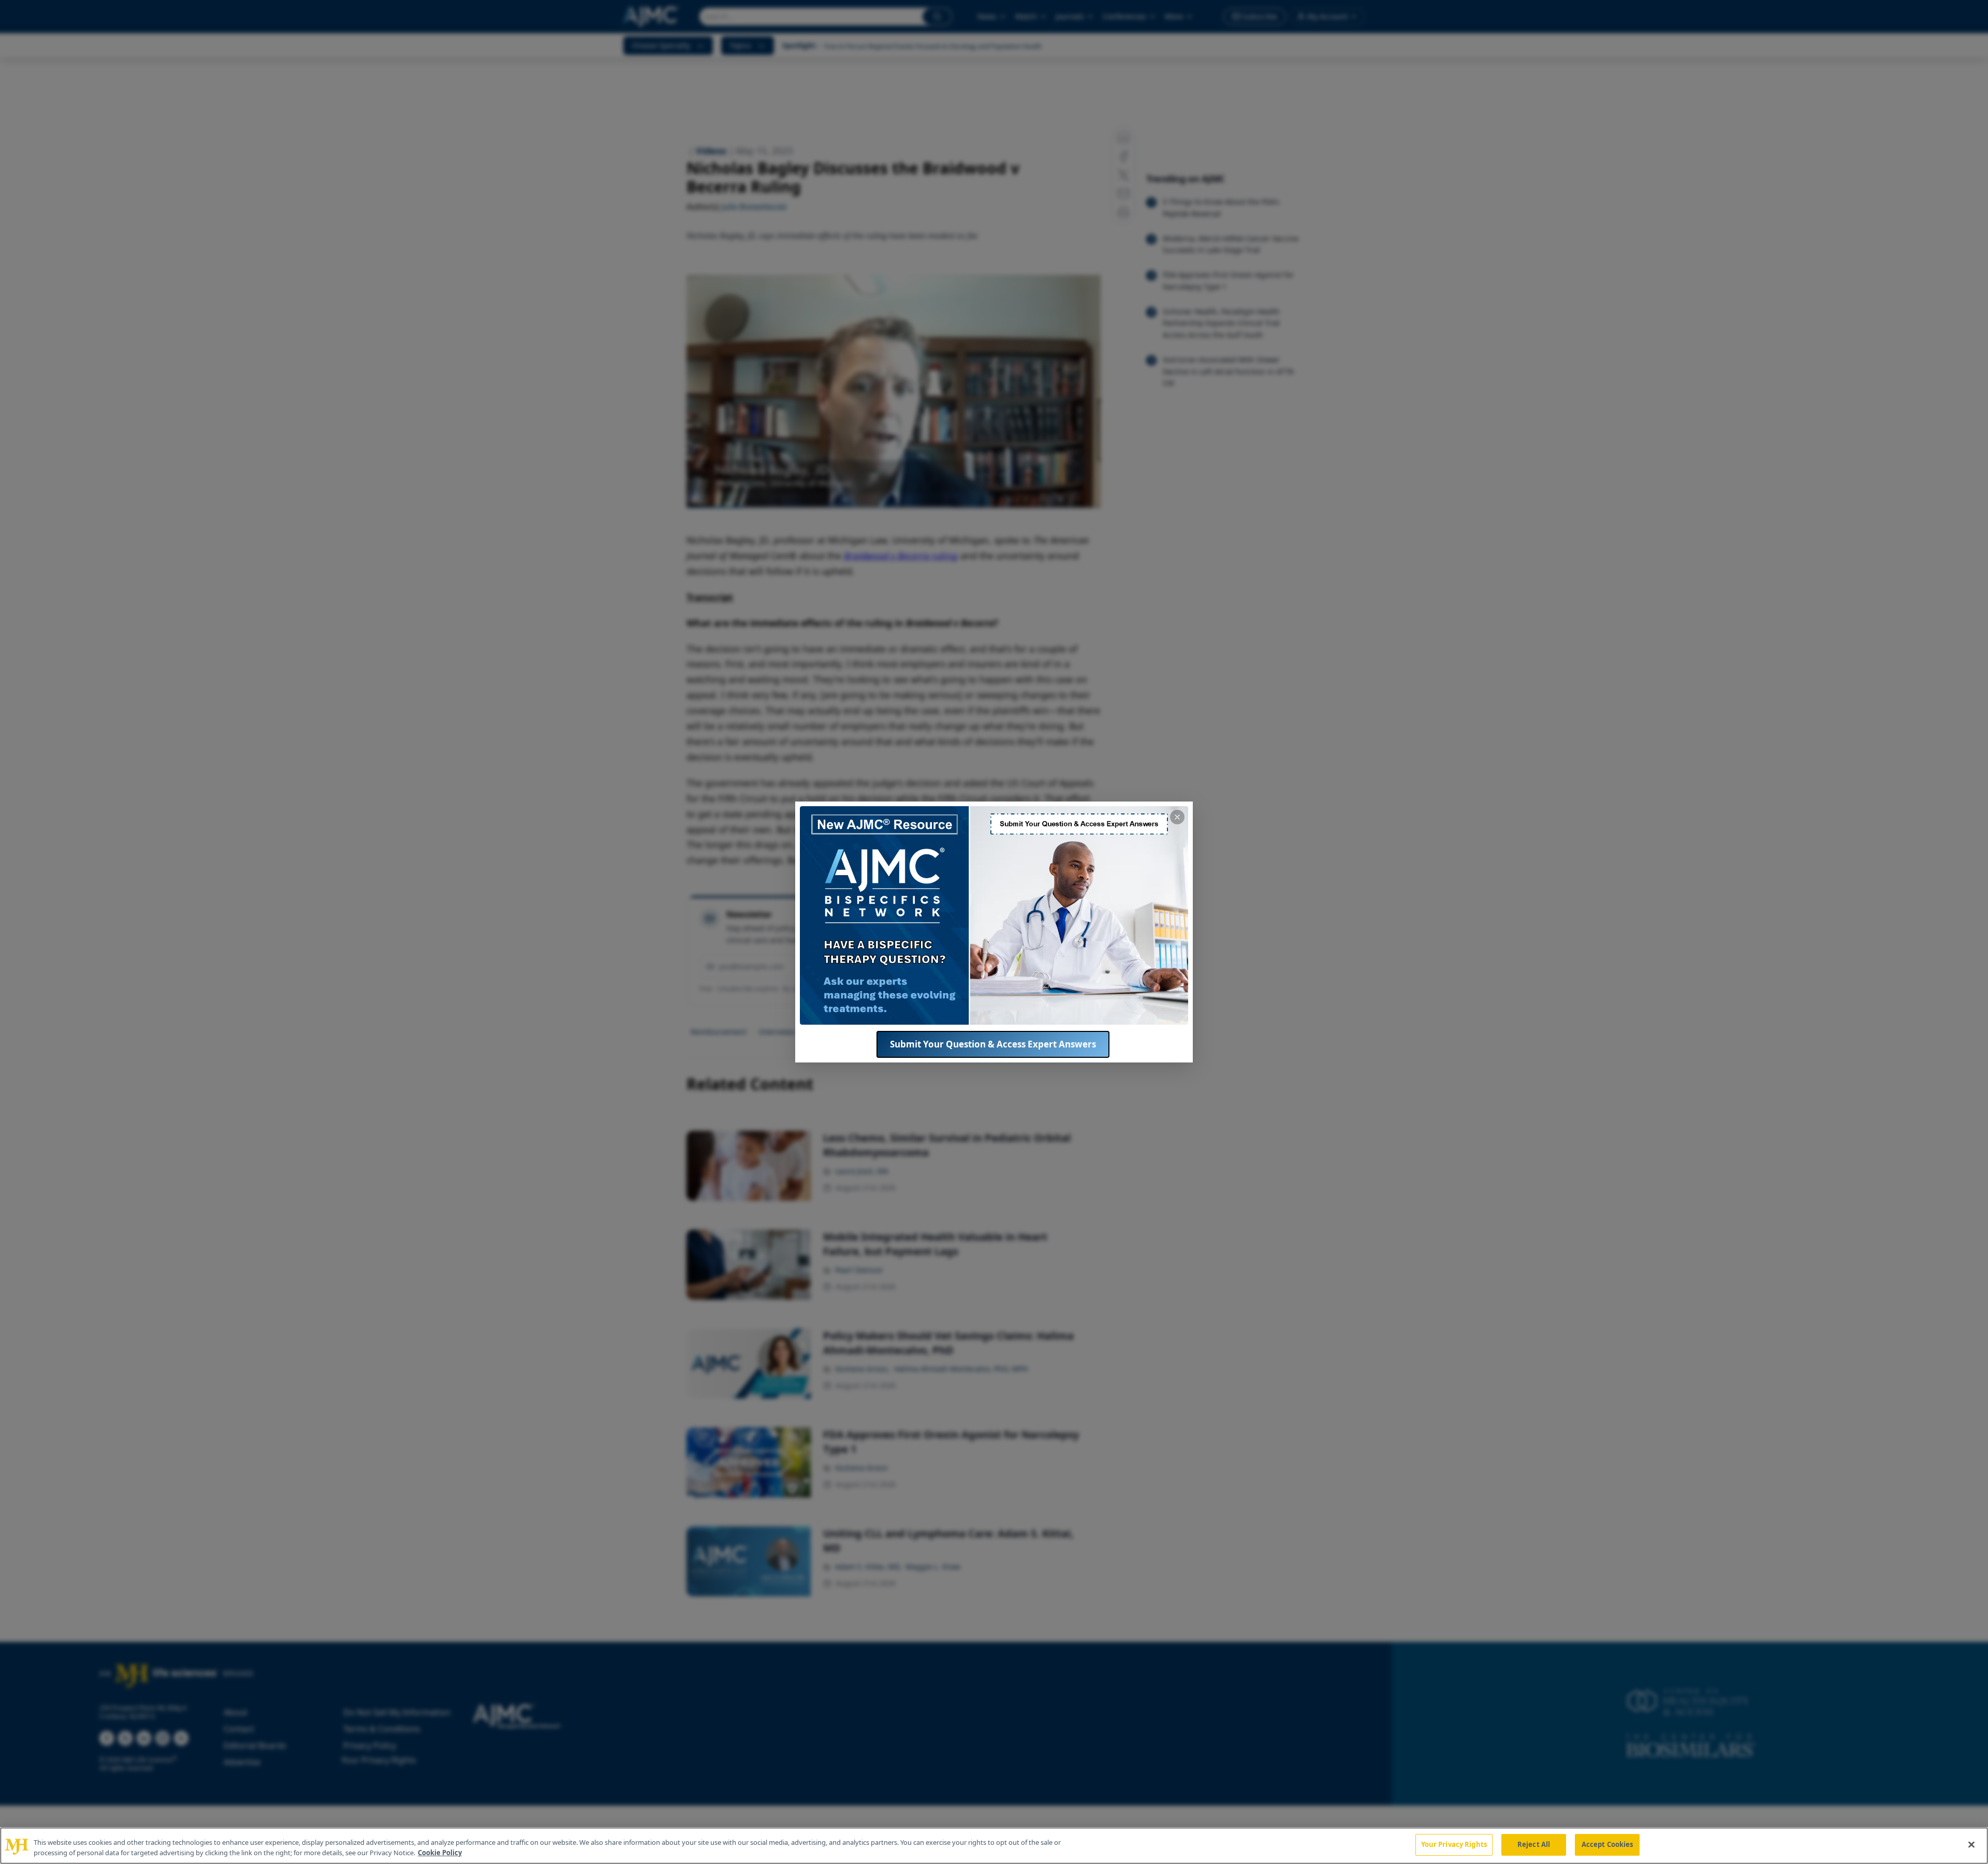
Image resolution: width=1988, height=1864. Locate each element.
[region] (994, 1846)
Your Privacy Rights (1454, 1844)
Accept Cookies (1607, 1844)
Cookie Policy (440, 1853)
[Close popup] (1177, 817)
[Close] (1971, 1844)
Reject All (1534, 1844)
